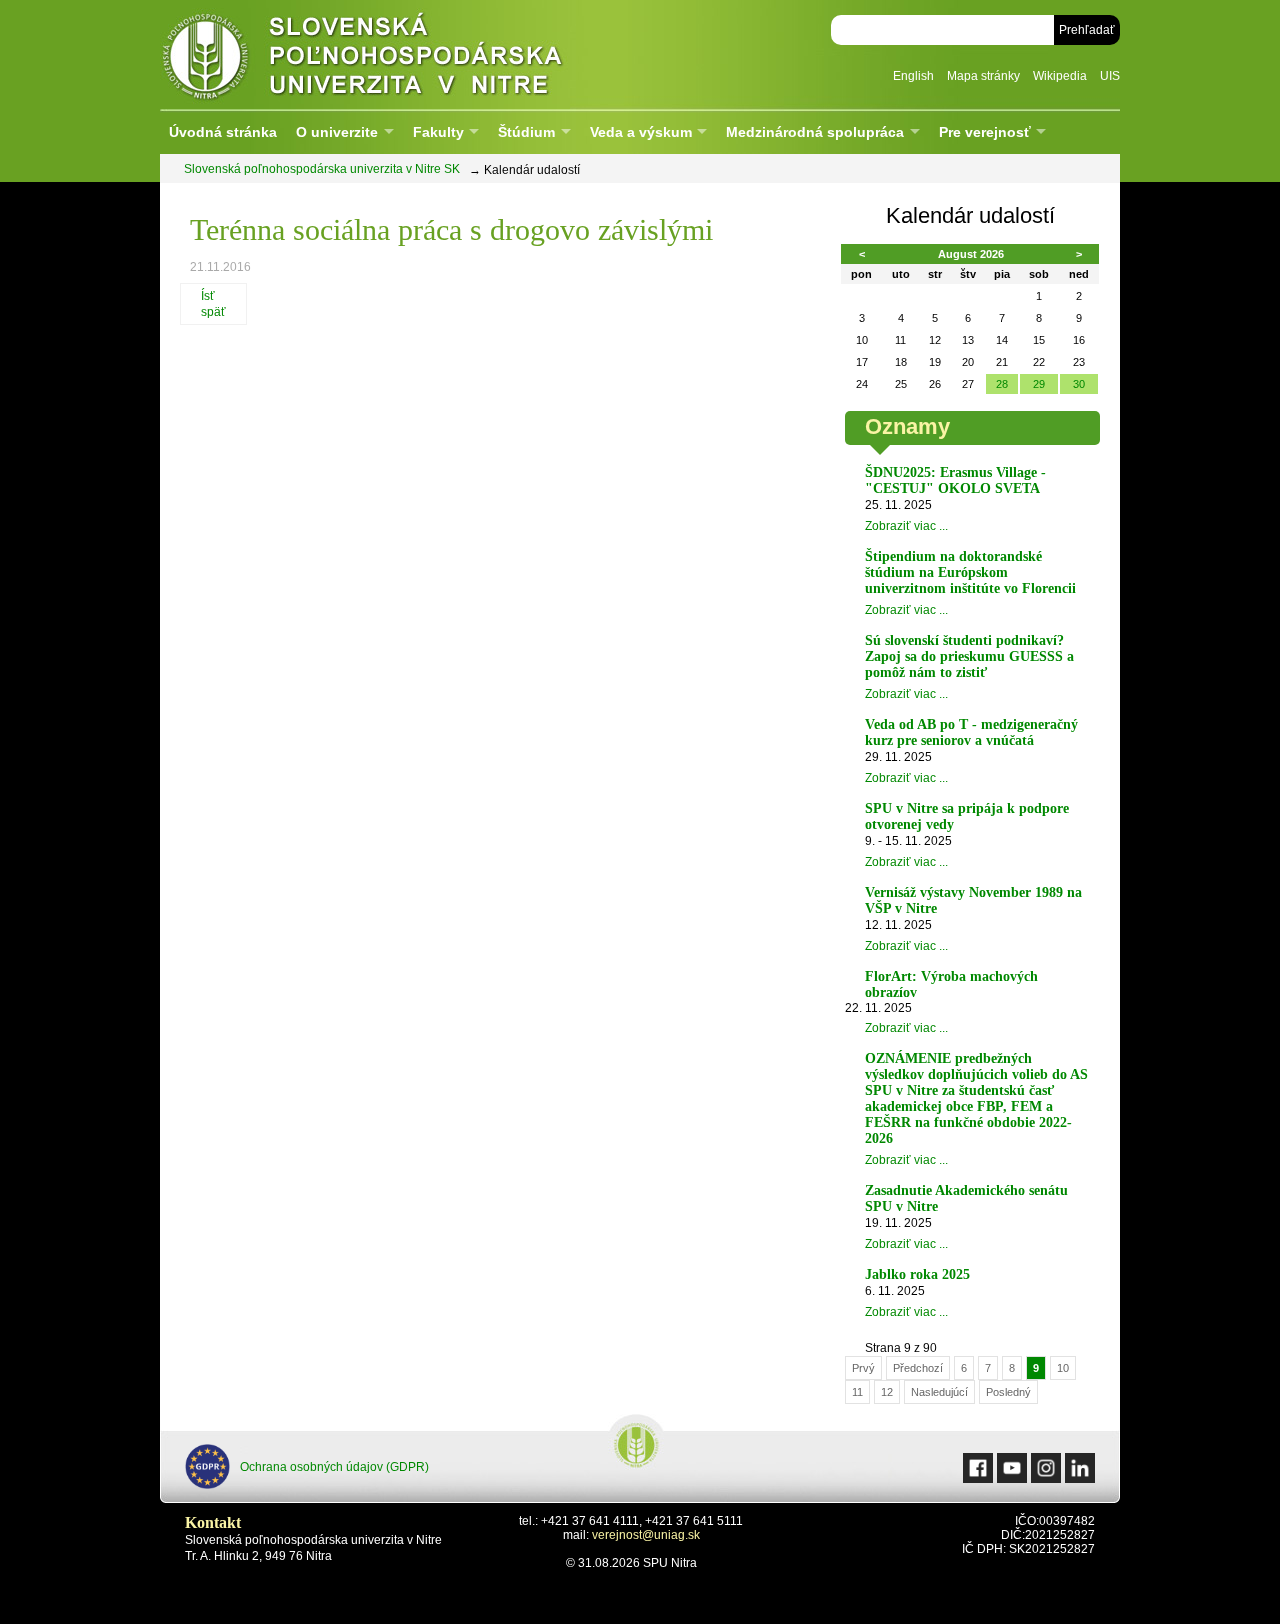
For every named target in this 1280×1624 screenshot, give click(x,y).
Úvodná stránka (223, 132)
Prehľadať (1087, 30)
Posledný (1008, 1392)
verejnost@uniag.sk (646, 1535)
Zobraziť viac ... (906, 526)
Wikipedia (1060, 76)
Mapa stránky (983, 76)
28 (1002, 384)
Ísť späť (213, 304)
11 (857, 1392)
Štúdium (526, 132)
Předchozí (918, 1368)
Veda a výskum (641, 132)
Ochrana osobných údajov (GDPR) (334, 1467)
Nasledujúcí (939, 1392)
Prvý (863, 1368)
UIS (1110, 76)
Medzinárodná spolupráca (815, 132)
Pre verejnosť (985, 132)
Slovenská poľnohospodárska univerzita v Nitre (405, 54)
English (913, 76)
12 (887, 1392)
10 (1063, 1368)
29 (1039, 384)
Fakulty (438, 132)
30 (1079, 384)
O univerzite (337, 132)
